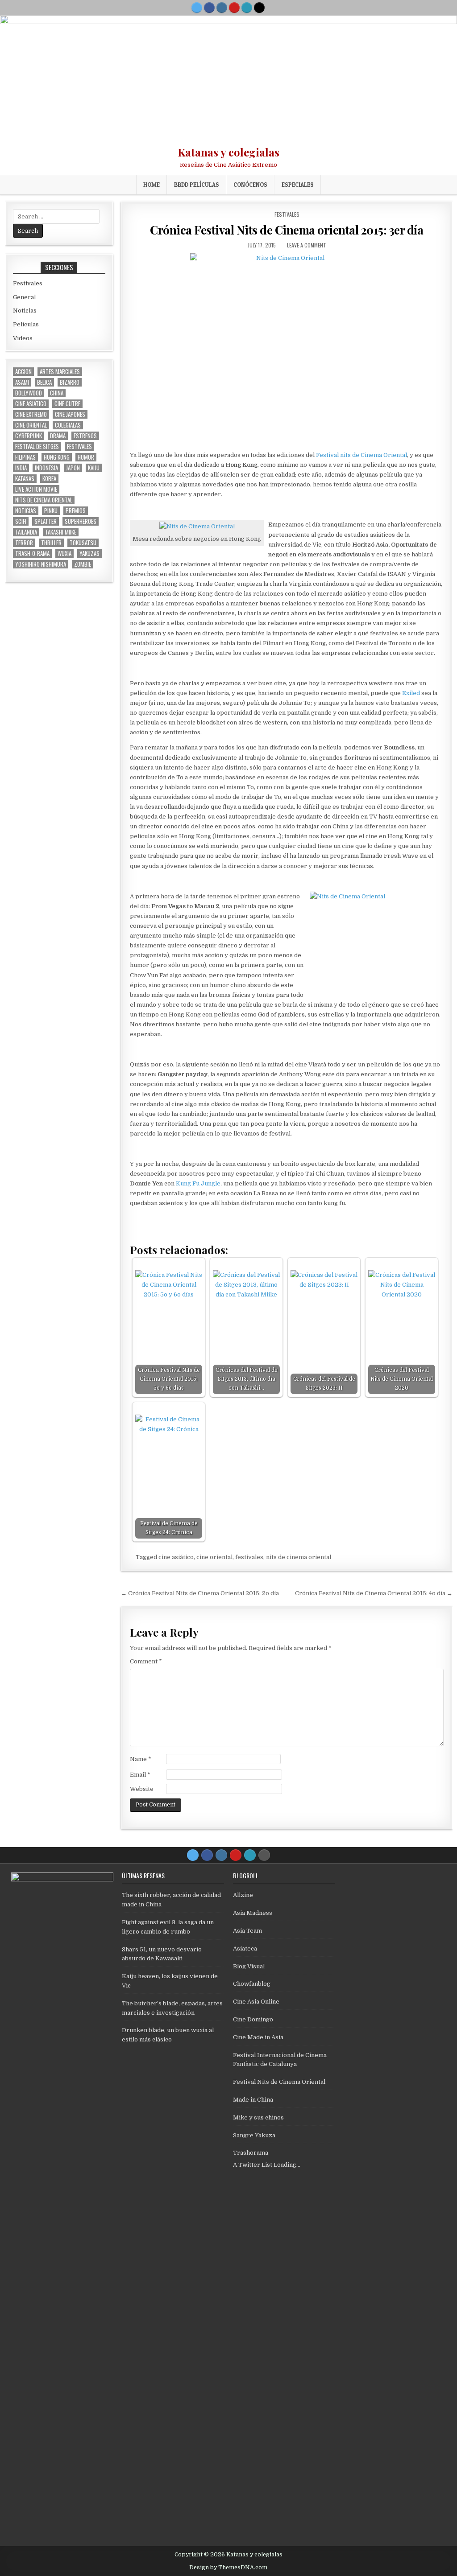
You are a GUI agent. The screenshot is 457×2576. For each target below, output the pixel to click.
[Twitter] (197, 8)
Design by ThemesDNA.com (228, 2568)
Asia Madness (253, 1913)
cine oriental (214, 1557)
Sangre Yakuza (254, 2135)
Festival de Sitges (37, 446)
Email (140, 1775)
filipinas (25, 457)
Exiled (411, 693)
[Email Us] (247, 8)
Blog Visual (249, 1966)
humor (86, 457)
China (57, 393)
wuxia (64, 553)
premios (76, 511)
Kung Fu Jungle (198, 1183)
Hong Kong (57, 457)
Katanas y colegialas (228, 152)
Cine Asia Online (256, 2002)
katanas (25, 479)
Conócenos (250, 185)
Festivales (287, 214)
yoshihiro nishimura (41, 564)
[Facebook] (209, 8)
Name (141, 1759)
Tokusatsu (83, 543)
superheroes (81, 521)
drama (58, 436)
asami (22, 382)
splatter (46, 521)
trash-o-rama (32, 553)
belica (44, 382)
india (21, 468)
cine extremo (31, 414)
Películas (26, 324)
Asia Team (247, 1931)
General (24, 297)
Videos (23, 338)
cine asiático (176, 1557)
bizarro (70, 382)
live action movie (36, 489)
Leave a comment (307, 245)
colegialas (68, 425)
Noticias (25, 311)
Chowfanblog (252, 1984)
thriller (51, 543)
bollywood (29, 393)
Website (142, 1789)
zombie (83, 564)
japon (73, 468)
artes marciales (60, 372)
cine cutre (67, 404)
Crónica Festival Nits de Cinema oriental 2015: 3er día (287, 230)
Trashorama (251, 2153)
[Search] (259, 8)
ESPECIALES (298, 185)
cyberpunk (29, 436)
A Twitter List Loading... (267, 2165)
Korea (49, 479)
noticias (26, 511)
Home (152, 185)
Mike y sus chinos (258, 2117)
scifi (21, 521)
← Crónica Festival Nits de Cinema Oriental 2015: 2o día (200, 1593)
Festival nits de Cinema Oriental (361, 455)
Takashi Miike (61, 532)
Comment (146, 1661)
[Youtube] (234, 8)
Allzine (243, 1895)
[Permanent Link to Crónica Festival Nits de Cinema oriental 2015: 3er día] (287, 350)
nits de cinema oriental (299, 1557)
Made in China (253, 2100)
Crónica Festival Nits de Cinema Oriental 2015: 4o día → (374, 1593)
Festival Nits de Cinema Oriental (279, 2082)
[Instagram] (222, 8)
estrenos (85, 436)
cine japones (70, 414)
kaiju (94, 468)
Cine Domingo (253, 2019)
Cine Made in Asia (258, 2037)
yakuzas (89, 553)
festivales (249, 1557)
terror (24, 543)
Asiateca (245, 1948)
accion (23, 372)
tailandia (26, 532)
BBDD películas (197, 185)
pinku (51, 511)
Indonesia (46, 468)
